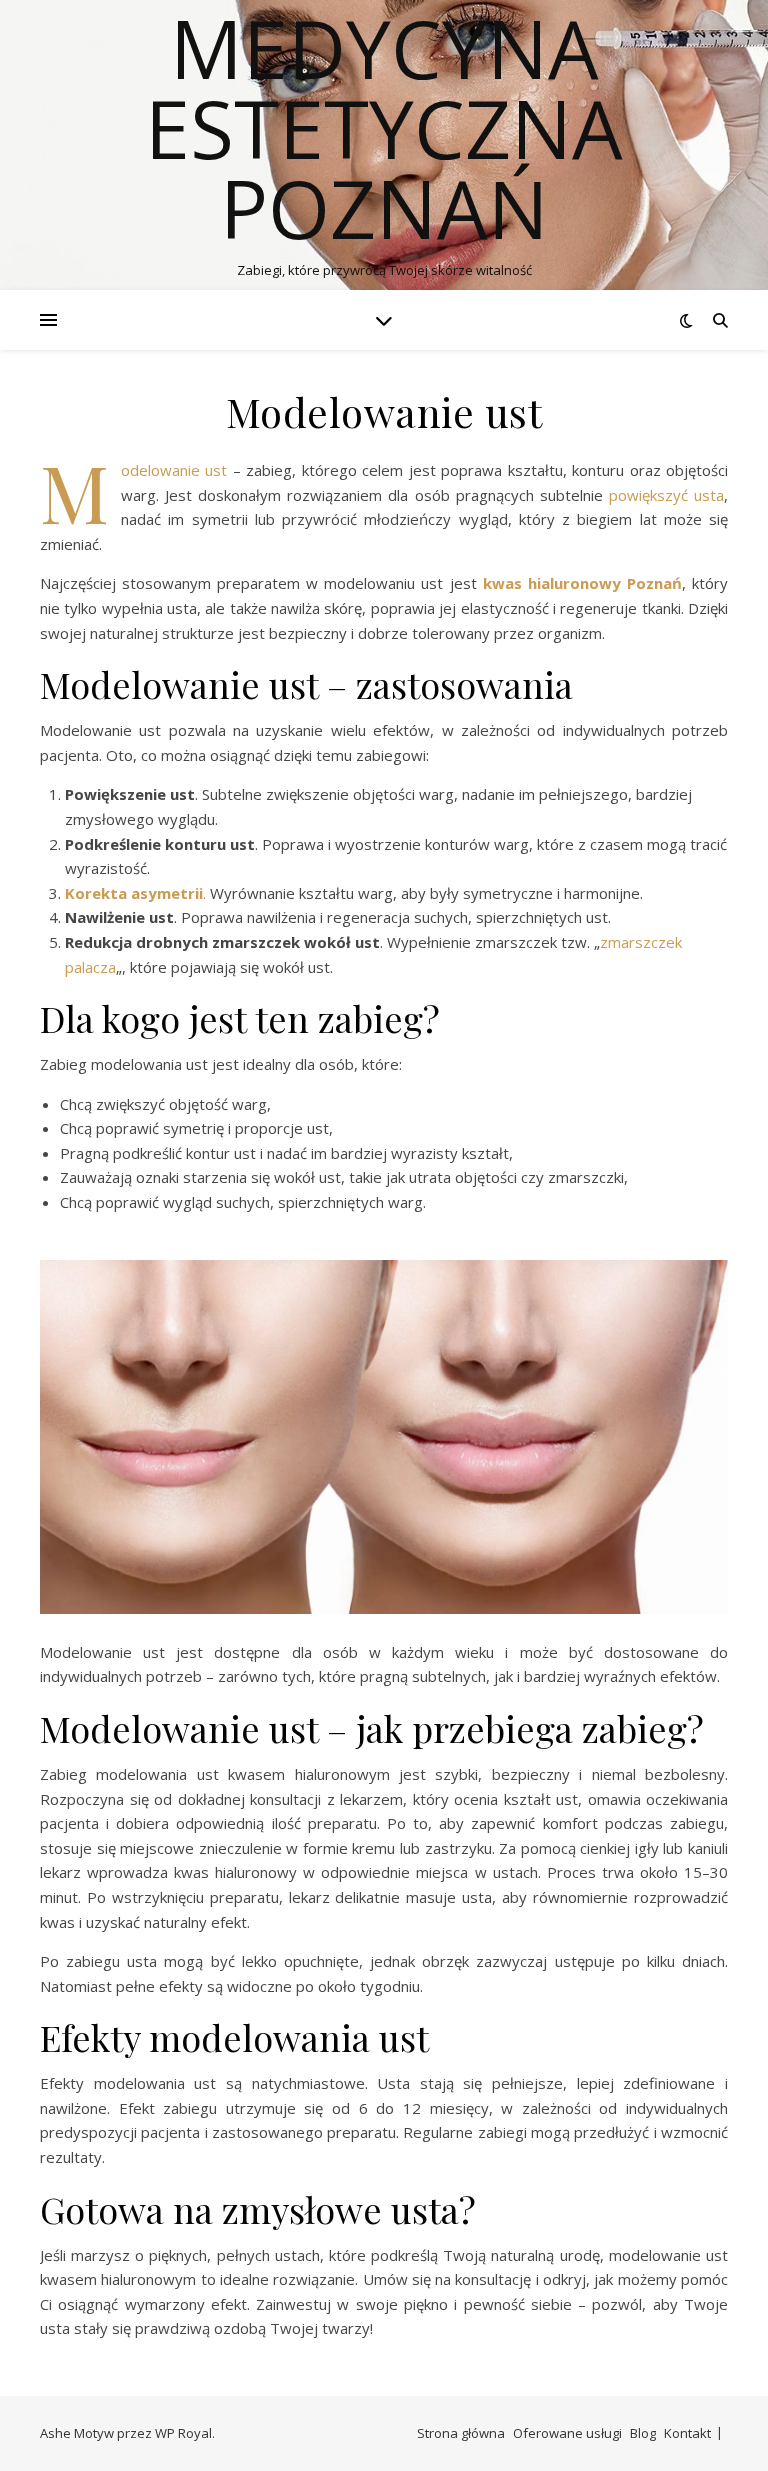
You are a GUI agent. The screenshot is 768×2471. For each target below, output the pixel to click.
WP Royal (183, 2433)
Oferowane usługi (567, 2433)
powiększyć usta (666, 495)
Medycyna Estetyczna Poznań (384, 128)
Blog (643, 2433)
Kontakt (687, 2433)
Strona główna (461, 2433)
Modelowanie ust (177, 470)
